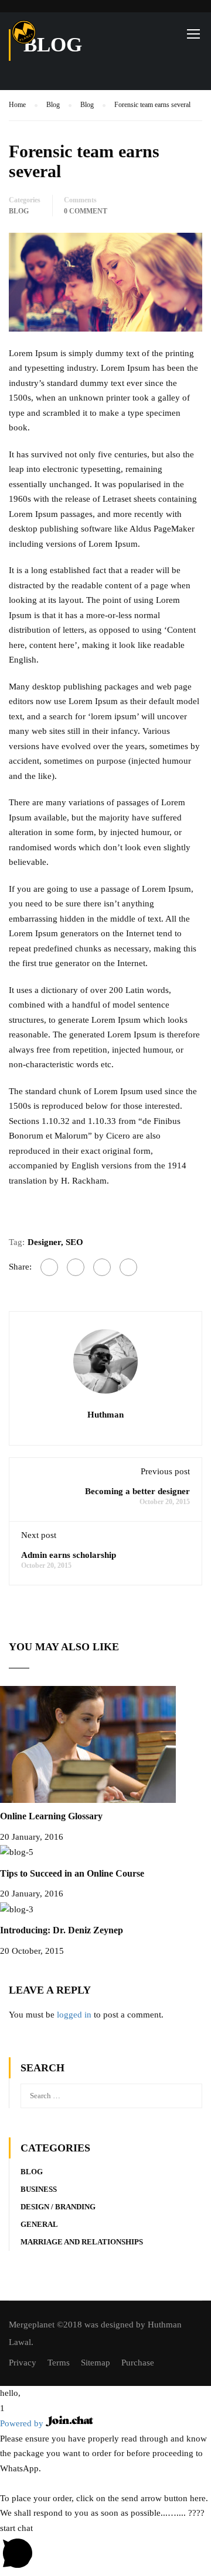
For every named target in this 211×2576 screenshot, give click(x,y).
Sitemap (96, 2363)
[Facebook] (49, 1267)
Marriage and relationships (82, 2242)
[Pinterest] (128, 1267)
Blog (19, 211)
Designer (44, 1242)
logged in (74, 2015)
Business (39, 2189)
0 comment (86, 211)
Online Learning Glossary (51, 1816)
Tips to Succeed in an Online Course (72, 1873)
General (39, 2224)
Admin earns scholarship (69, 1555)
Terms (59, 2363)
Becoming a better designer (137, 1491)
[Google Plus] (76, 1267)
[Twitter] (102, 1267)
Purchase (138, 2363)
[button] (105, 2394)
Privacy (23, 2363)
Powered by (23, 2423)
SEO (74, 1242)
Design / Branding (58, 2207)
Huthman (105, 1415)
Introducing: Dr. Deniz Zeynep (62, 1930)
